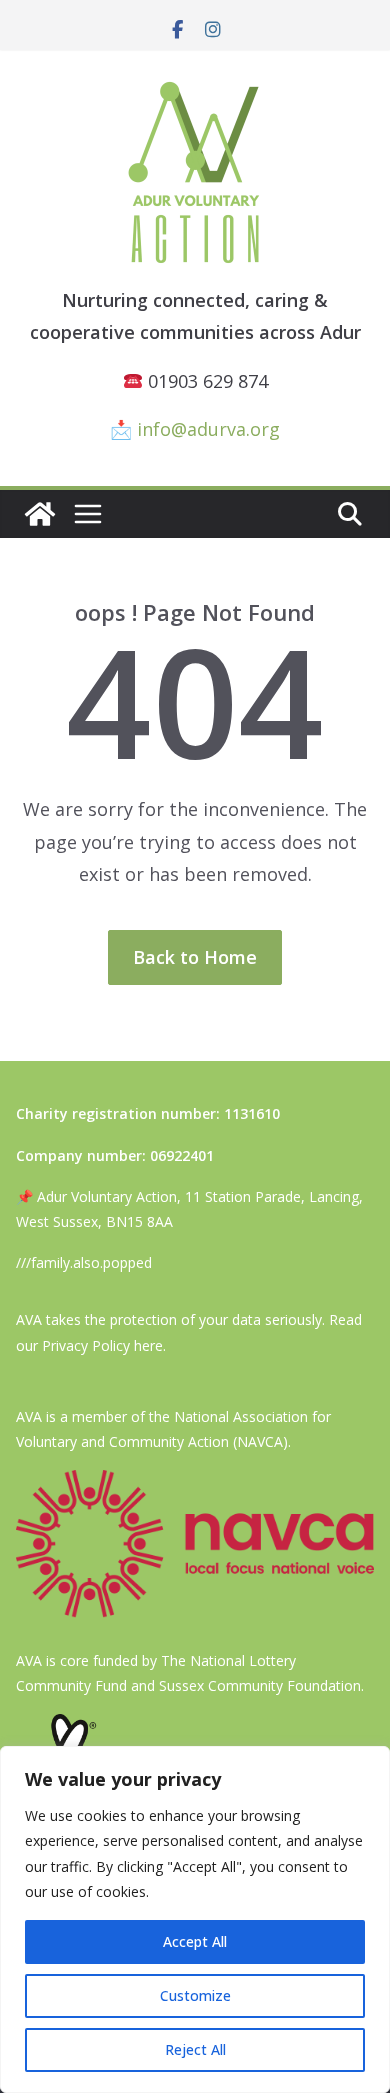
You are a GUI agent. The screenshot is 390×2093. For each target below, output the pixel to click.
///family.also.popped (84, 1262)
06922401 (182, 1155)
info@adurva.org (208, 429)
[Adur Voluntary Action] (40, 514)
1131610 (252, 1113)
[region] (195, 1919)
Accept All (195, 1941)
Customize (195, 1995)
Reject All (195, 2049)
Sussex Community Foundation (260, 1685)
